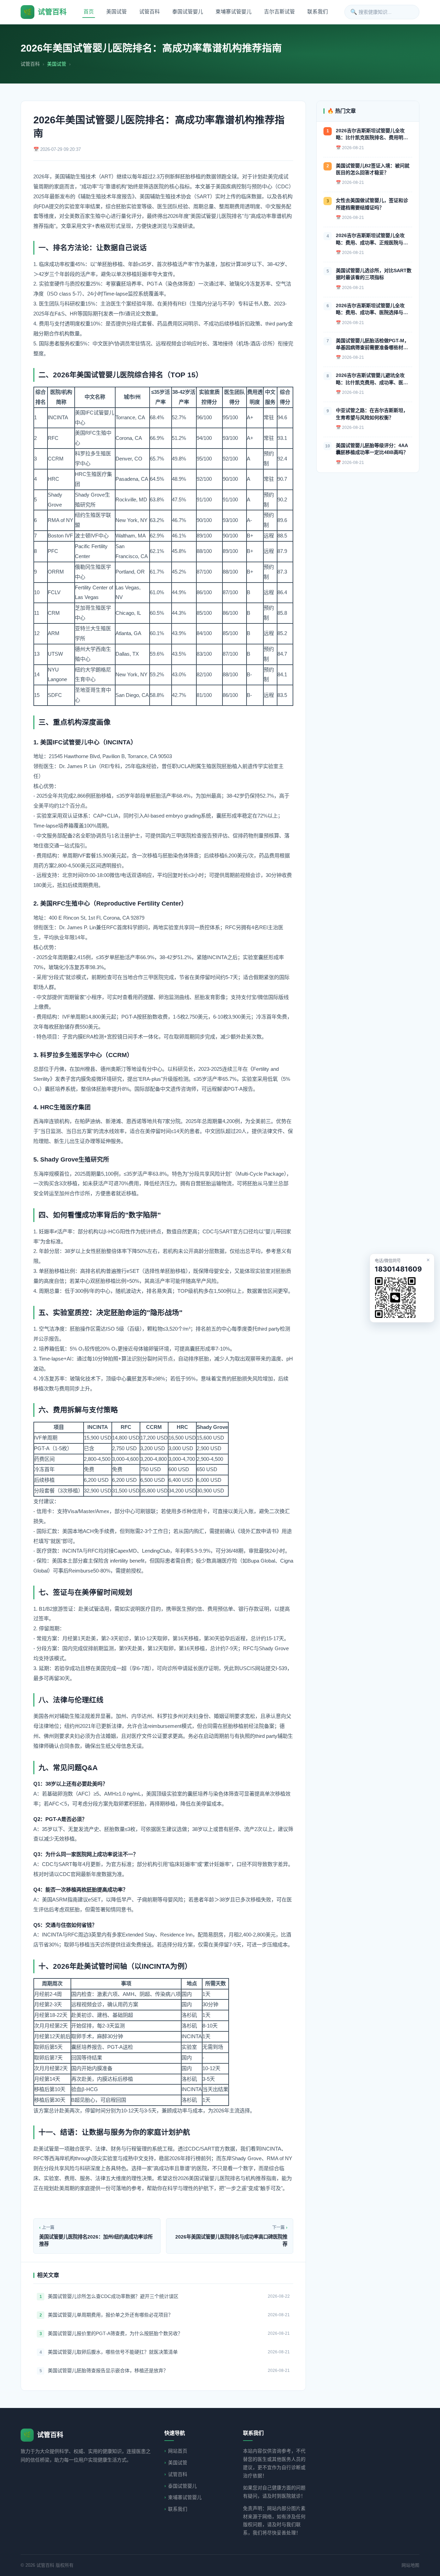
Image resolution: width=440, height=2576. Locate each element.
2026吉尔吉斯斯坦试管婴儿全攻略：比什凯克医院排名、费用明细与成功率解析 (372, 135)
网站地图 (410, 2565)
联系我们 (318, 12)
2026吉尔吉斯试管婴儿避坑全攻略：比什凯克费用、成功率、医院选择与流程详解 (372, 379)
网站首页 (178, 2451)
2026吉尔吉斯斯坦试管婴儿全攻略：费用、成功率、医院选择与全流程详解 (372, 309)
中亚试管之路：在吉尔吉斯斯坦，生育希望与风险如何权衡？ (372, 414)
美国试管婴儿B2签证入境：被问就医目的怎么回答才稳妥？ (373, 169)
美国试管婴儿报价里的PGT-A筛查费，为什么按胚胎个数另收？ (115, 2333)
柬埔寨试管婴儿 (234, 12)
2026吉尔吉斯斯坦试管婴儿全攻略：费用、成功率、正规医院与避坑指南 (372, 239)
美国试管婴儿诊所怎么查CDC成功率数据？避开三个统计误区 (113, 2296)
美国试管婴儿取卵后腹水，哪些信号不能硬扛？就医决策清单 (113, 2352)
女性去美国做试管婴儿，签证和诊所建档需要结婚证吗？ (372, 204)
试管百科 (150, 12)
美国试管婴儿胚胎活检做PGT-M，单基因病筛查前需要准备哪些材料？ (372, 345)
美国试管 (117, 12)
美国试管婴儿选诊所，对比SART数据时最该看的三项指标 (374, 274)
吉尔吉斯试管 (279, 12)
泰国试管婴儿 (188, 12)
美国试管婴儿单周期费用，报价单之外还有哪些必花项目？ (110, 2315)
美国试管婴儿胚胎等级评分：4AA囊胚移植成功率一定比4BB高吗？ (372, 449)
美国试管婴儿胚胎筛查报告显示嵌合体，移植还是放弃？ (108, 2370)
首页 (89, 12)
